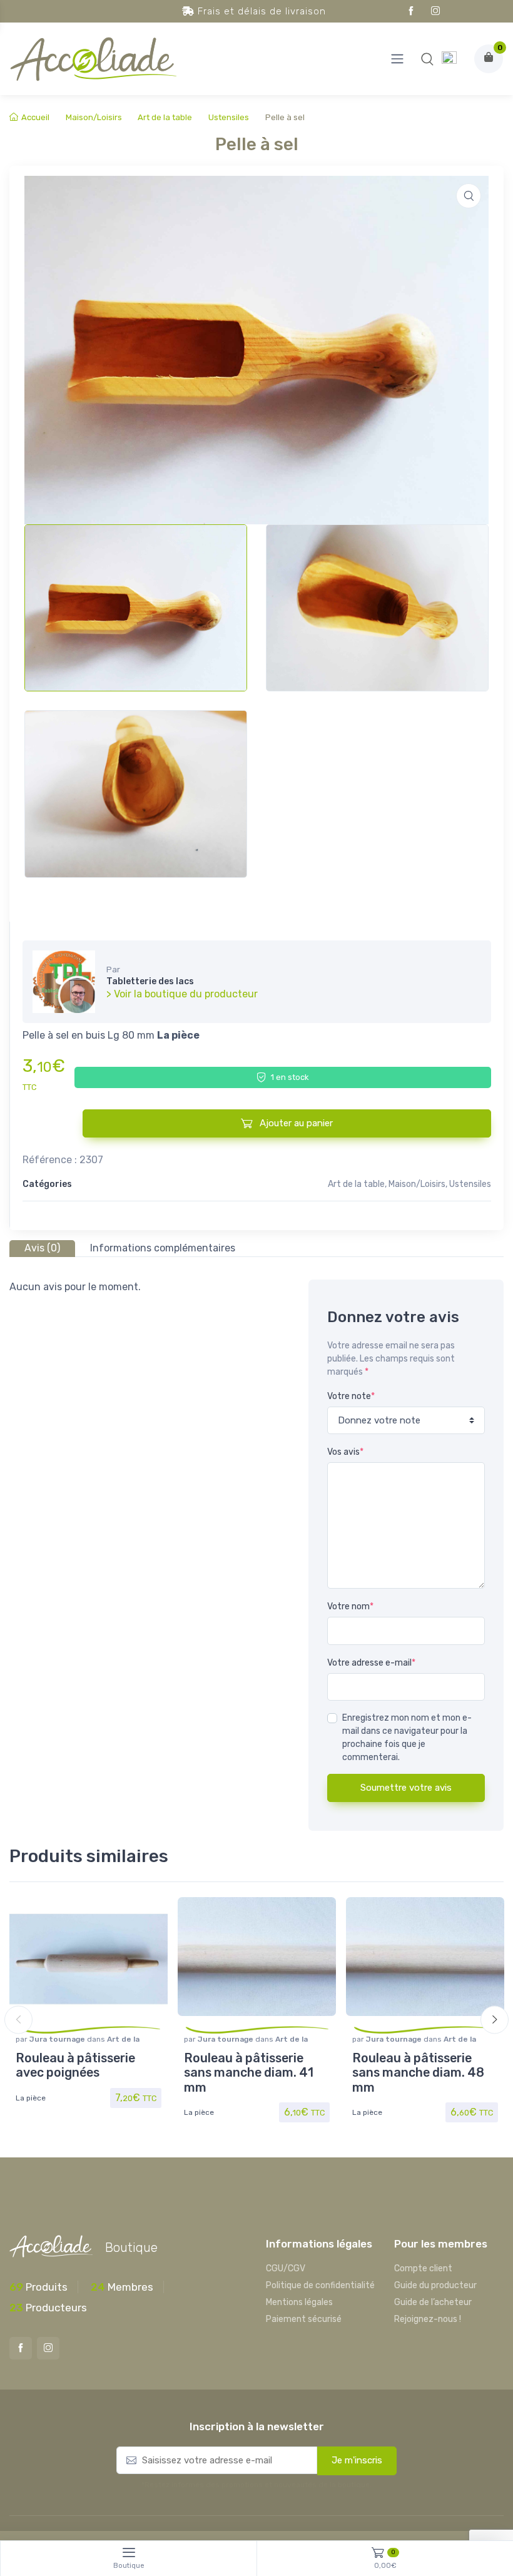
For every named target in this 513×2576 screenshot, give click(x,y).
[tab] (42, 1249)
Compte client (423, 2268)
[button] (427, 59)
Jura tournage (58, 2039)
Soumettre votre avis (406, 1788)
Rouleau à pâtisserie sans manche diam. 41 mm (249, 2073)
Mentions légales (299, 2302)
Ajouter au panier (295, 1123)
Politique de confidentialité (320, 2285)
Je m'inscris (357, 2460)
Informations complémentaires (163, 1248)
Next (495, 2020)
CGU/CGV (286, 2268)
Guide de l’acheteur (433, 2302)
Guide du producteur (435, 2285)
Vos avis (345, 1452)
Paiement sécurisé (304, 2319)
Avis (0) (42, 1248)
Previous (18, 2020)
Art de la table (165, 117)
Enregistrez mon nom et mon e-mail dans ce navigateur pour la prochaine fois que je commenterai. (407, 1738)
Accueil (35, 117)
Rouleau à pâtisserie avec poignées (75, 2066)
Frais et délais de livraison (260, 11)
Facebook (411, 11)
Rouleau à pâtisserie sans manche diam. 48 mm (418, 2073)
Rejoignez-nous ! (428, 2319)
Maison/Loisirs (94, 117)
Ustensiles (229, 117)
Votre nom (350, 1606)
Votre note (351, 1396)
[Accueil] (449, 59)
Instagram (435, 11)
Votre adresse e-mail (371, 1663)
